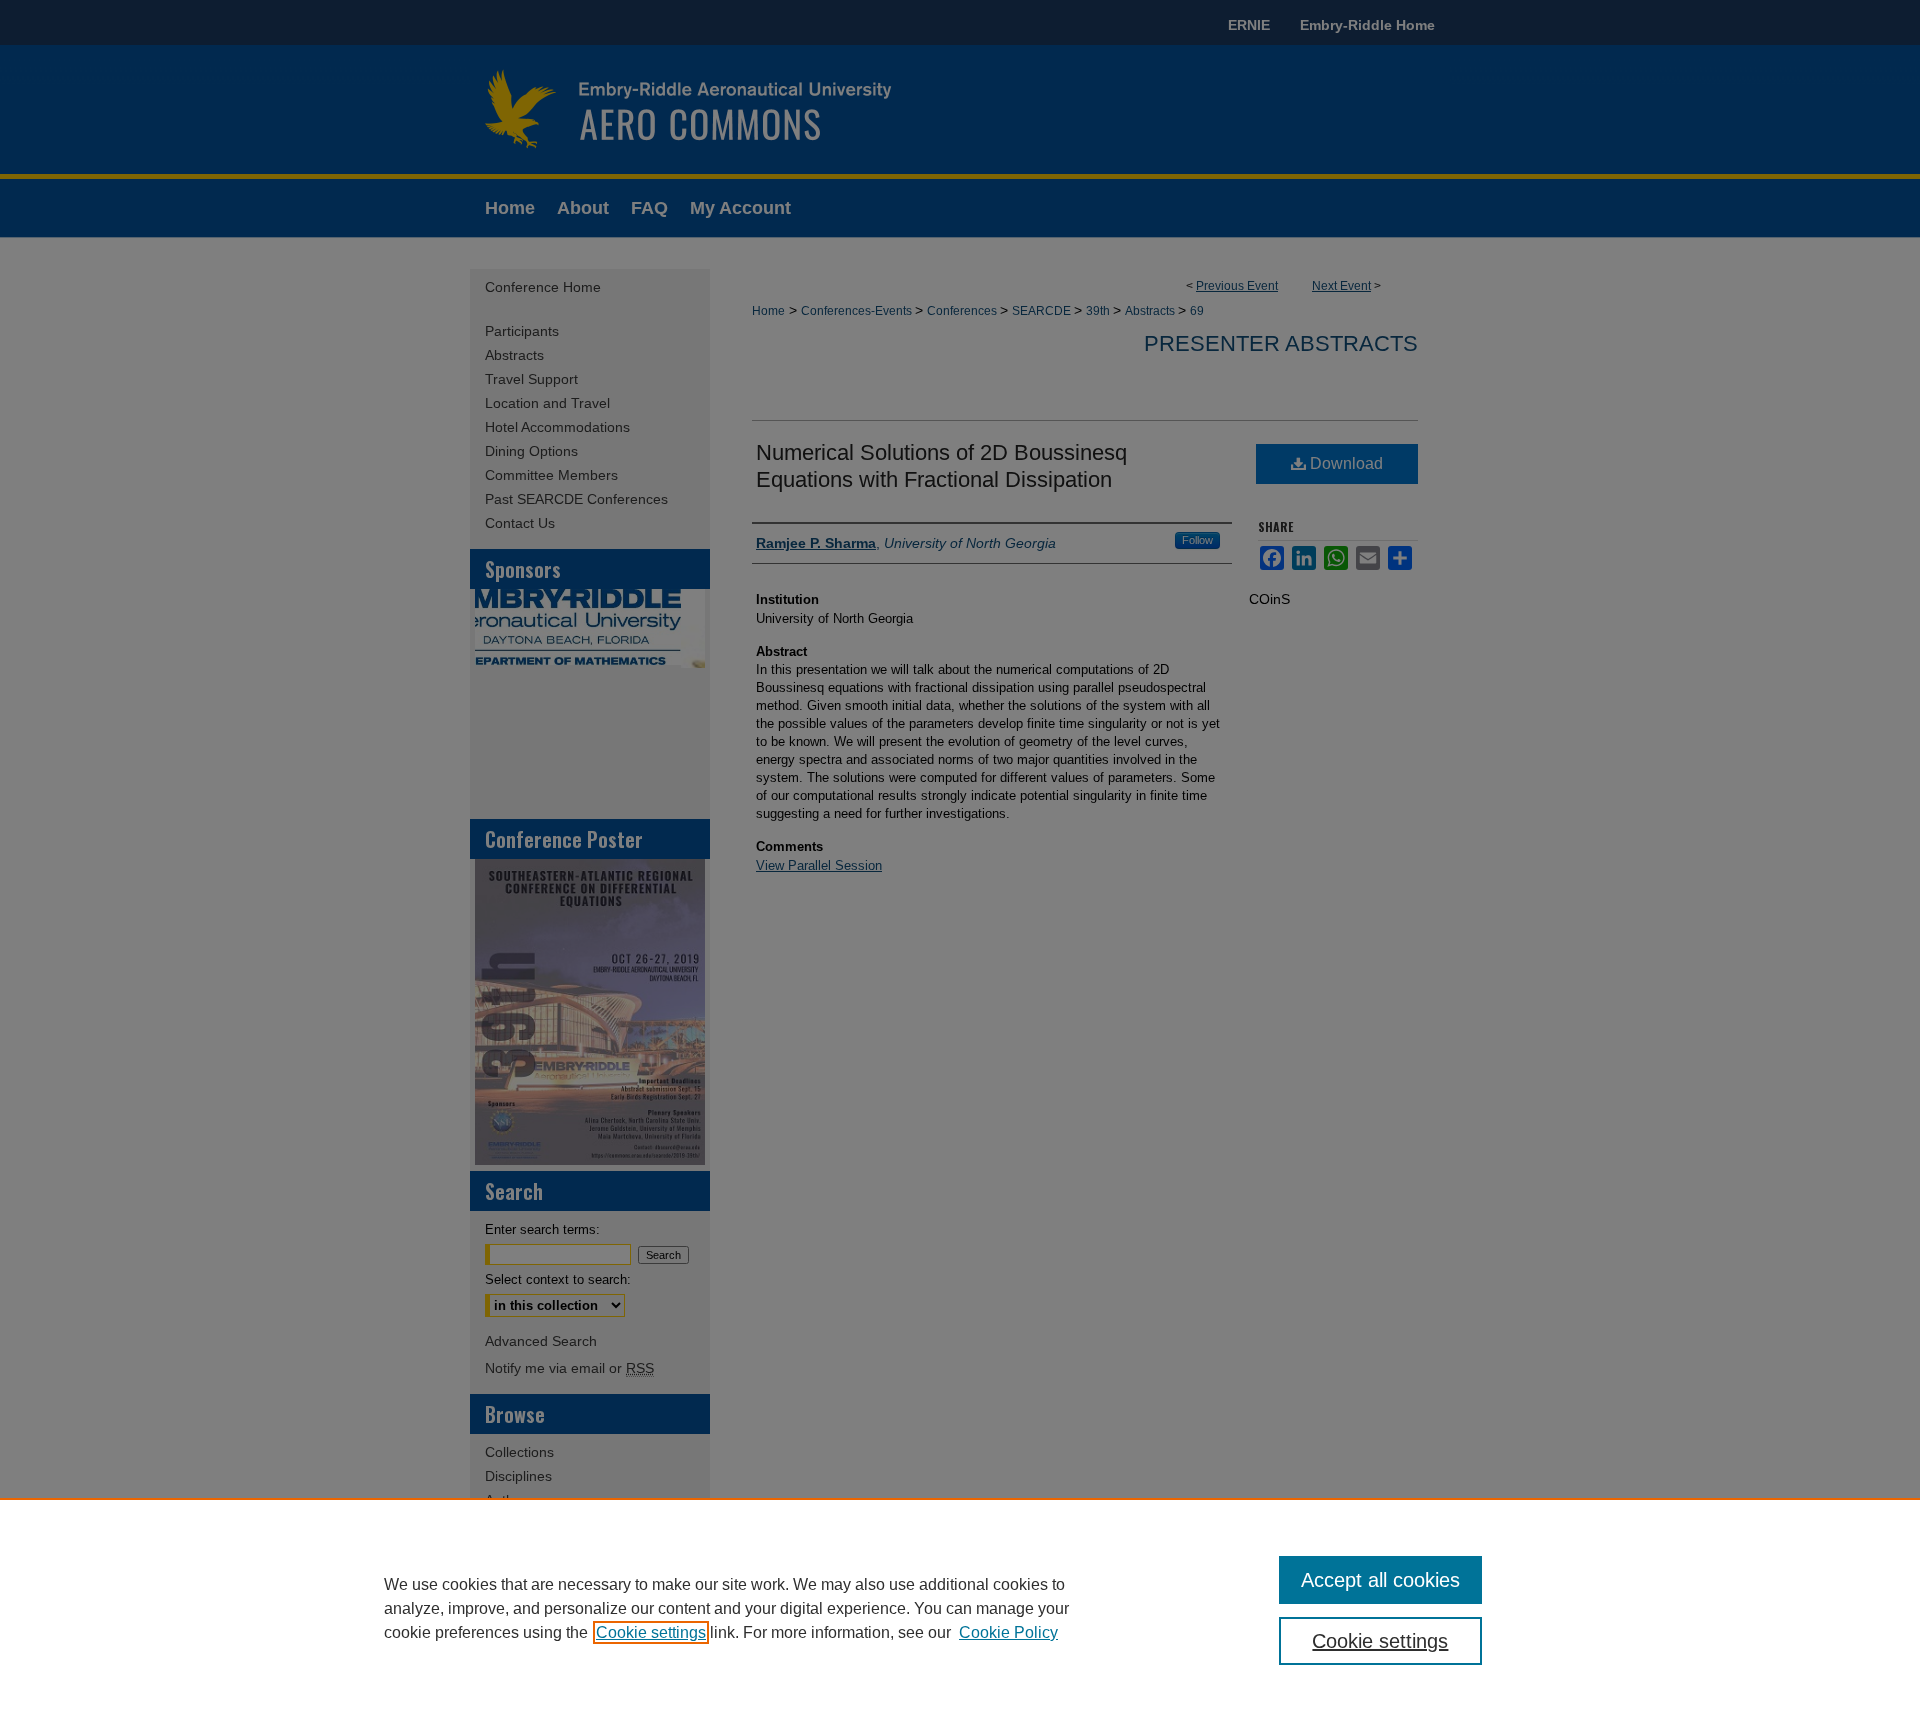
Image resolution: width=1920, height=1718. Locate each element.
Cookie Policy (1008, 1632)
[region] (960, 1608)
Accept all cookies (1380, 1580)
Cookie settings (651, 1632)
